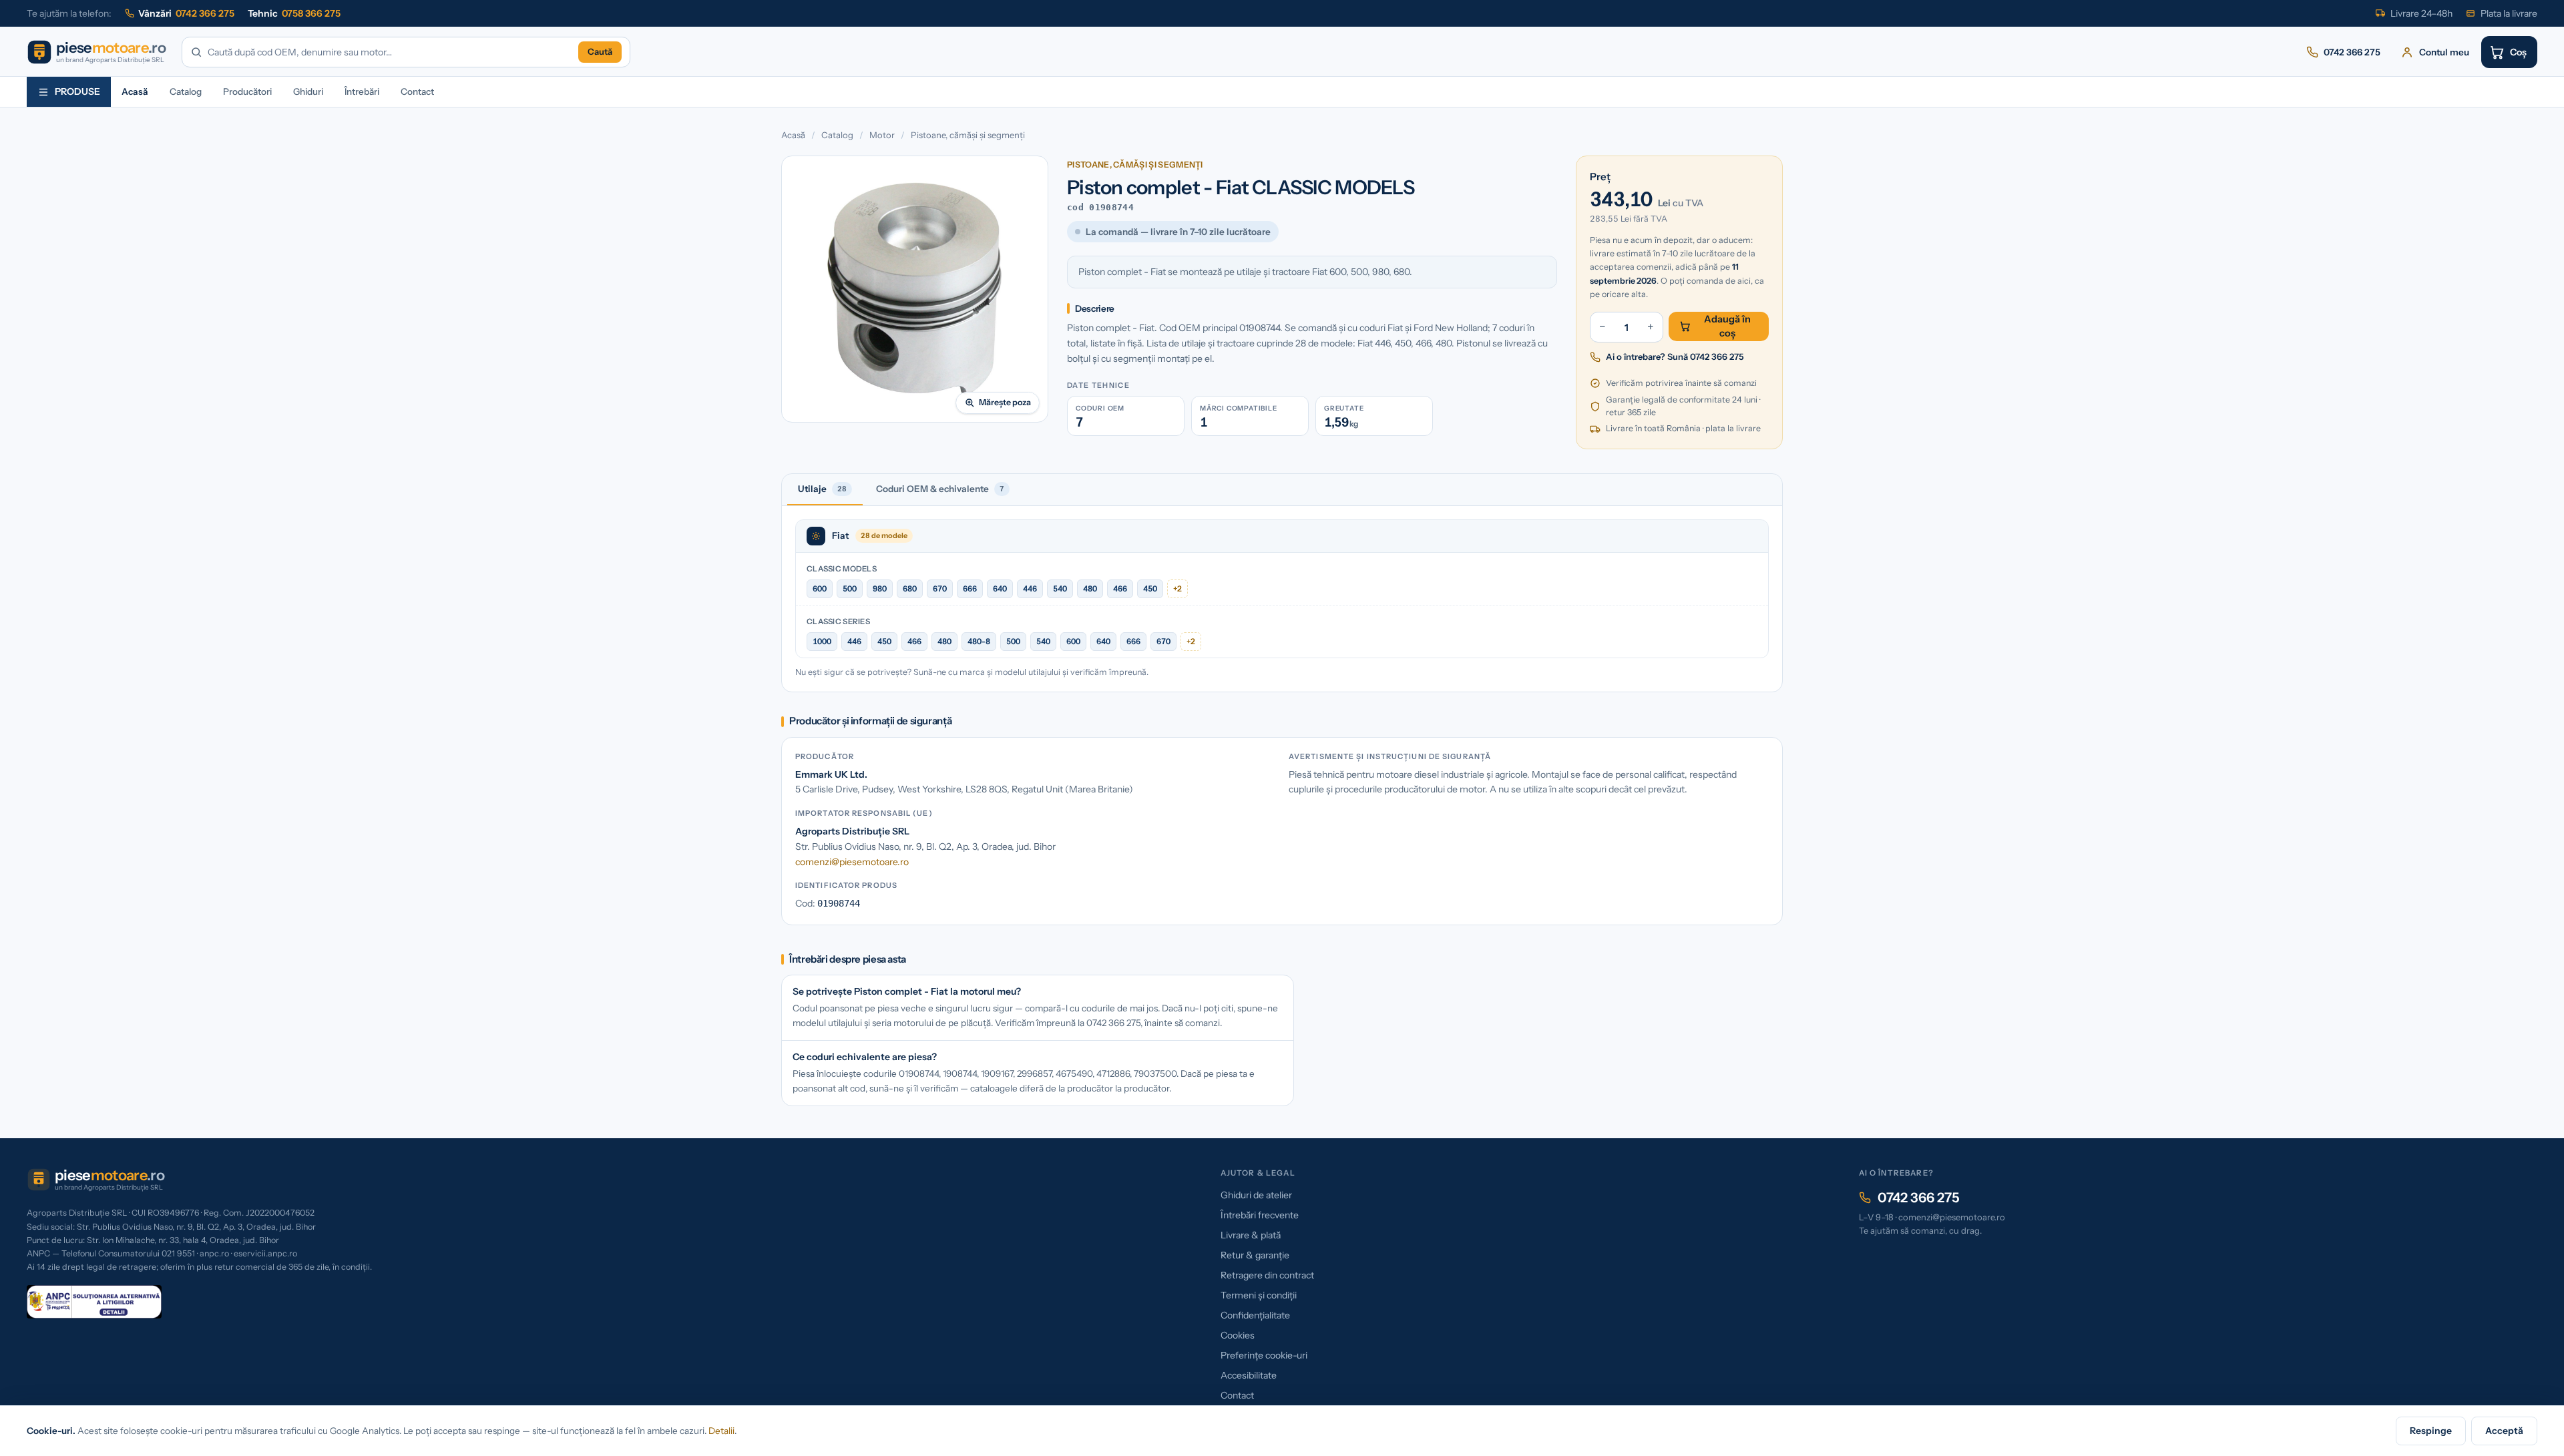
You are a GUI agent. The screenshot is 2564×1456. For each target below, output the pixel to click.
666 (970, 588)
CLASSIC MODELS (842, 569)
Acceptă (2504, 1431)
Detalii (721, 1431)
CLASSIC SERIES (838, 622)
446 (1030, 588)
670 (940, 588)
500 (850, 588)
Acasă (135, 91)
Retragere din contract (1267, 1275)
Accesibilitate (1249, 1375)
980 (880, 588)
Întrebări (362, 91)
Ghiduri (308, 91)
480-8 (979, 641)
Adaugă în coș (1727, 326)
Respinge (2431, 1431)
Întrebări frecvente (1260, 1215)
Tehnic (294, 13)
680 (910, 588)
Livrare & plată (1251, 1235)
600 (820, 588)
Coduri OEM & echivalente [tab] (940, 489)
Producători (247, 91)
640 (1000, 588)
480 (1090, 588)
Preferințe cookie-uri (1264, 1355)
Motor (882, 135)
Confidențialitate (1255, 1315)
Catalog (186, 91)
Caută (600, 51)
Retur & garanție (1255, 1255)
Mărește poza (1005, 402)
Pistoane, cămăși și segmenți (968, 135)
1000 (822, 641)
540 (1060, 588)
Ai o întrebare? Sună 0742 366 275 (1675, 356)
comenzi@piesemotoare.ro (852, 862)
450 (1150, 588)
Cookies (1238, 1335)
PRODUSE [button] (77, 91)
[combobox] (390, 52)
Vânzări (186, 13)
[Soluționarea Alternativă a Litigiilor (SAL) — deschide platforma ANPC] (94, 1302)
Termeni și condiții (1259, 1295)
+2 (1178, 588)
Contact (417, 91)
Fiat (840, 535)
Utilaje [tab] (822, 489)
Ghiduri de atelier (1256, 1195)
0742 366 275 (1919, 1198)
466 (1120, 588)
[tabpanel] (1282, 599)
